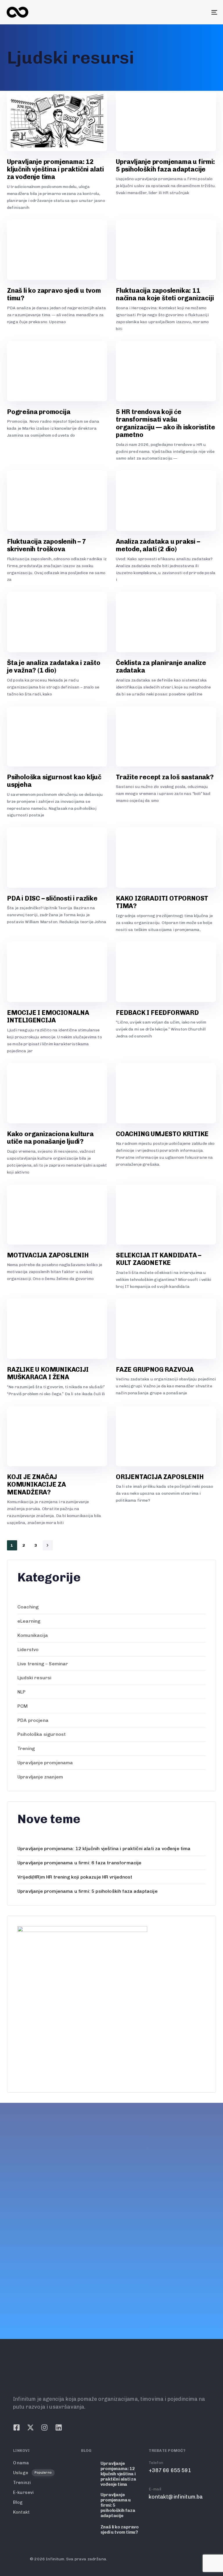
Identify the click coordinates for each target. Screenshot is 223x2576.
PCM (23, 1706)
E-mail (12, 2261)
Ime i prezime (140, 2136)
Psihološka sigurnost (42, 1734)
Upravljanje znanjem (40, 1777)
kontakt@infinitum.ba (33, 2269)
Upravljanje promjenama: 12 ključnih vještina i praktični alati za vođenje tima (104, 1849)
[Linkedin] (51, 2287)
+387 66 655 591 (27, 2243)
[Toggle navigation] (182, 12)
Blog (18, 2502)
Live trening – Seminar (43, 1664)
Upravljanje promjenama (45, 1763)
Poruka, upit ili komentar (154, 2195)
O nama (21, 2463)
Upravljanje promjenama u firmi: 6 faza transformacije (79, 1863)
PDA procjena (33, 1720)
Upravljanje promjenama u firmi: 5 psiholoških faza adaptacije (88, 1891)
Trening (26, 1748)
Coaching (28, 1607)
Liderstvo (28, 1649)
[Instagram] (37, 2287)
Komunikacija (33, 1635)
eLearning (29, 1621)
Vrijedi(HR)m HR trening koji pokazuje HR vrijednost (75, 1877)
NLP (21, 1692)
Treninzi (22, 2483)
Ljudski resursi (34, 1678)
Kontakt (21, 2512)
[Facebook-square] (9, 2287)
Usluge (32, 2473)
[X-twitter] (23, 2287)
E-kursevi (23, 2492)
